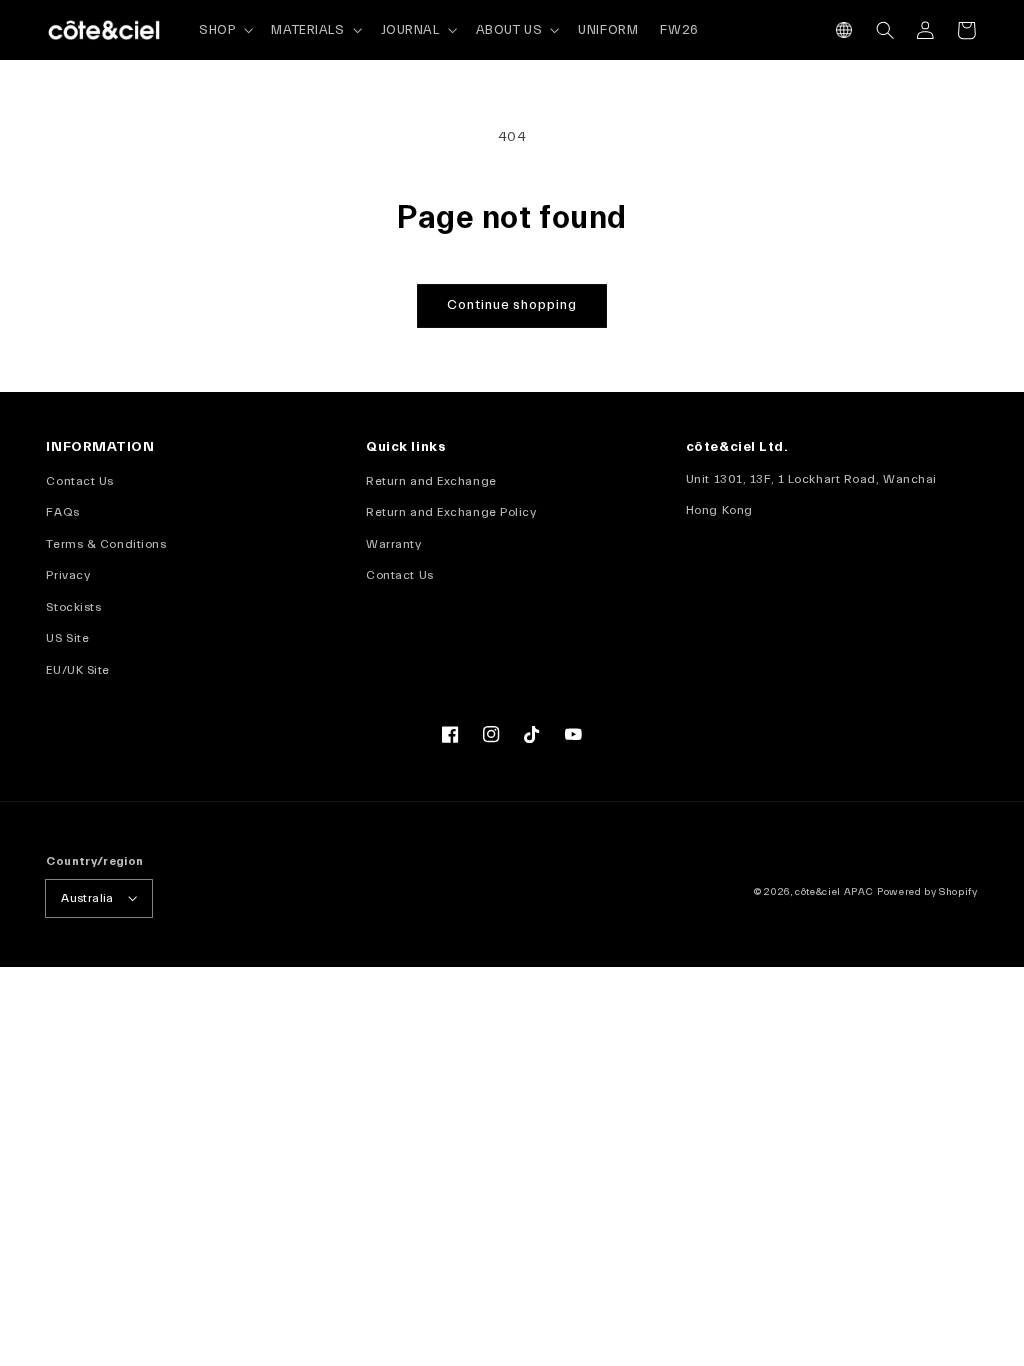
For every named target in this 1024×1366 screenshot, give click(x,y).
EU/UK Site (78, 670)
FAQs (62, 512)
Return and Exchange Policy (451, 512)
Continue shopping (512, 305)
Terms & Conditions (106, 544)
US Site (67, 638)
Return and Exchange (431, 481)
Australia (87, 898)
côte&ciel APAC (834, 892)
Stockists (73, 607)
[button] (844, 30)
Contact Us (80, 481)
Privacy (68, 575)
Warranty (393, 544)
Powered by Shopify (927, 892)
